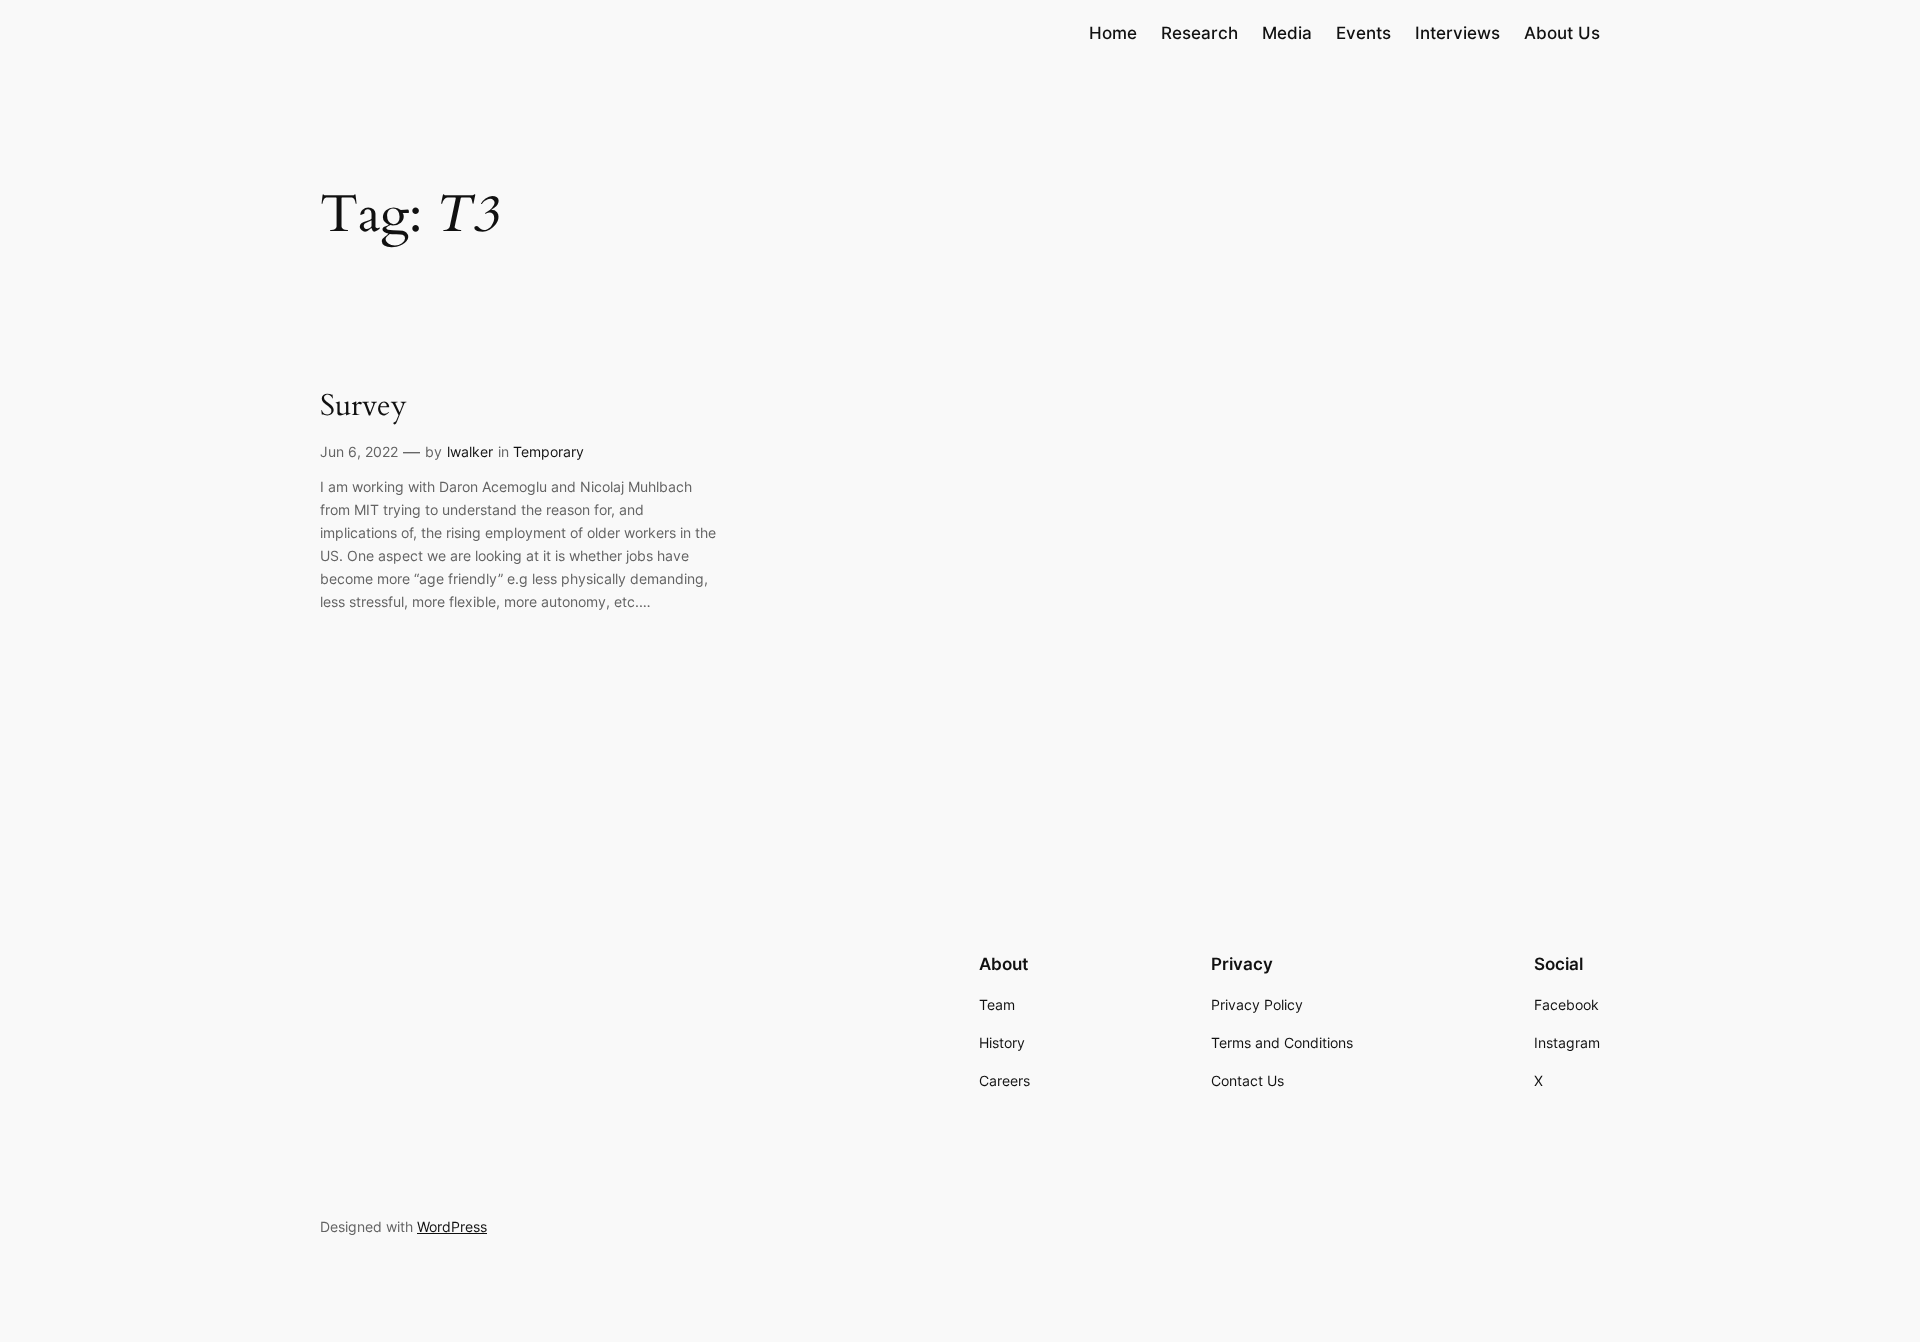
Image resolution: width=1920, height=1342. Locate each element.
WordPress (452, 1226)
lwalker (470, 451)
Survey (363, 407)
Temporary (548, 451)
